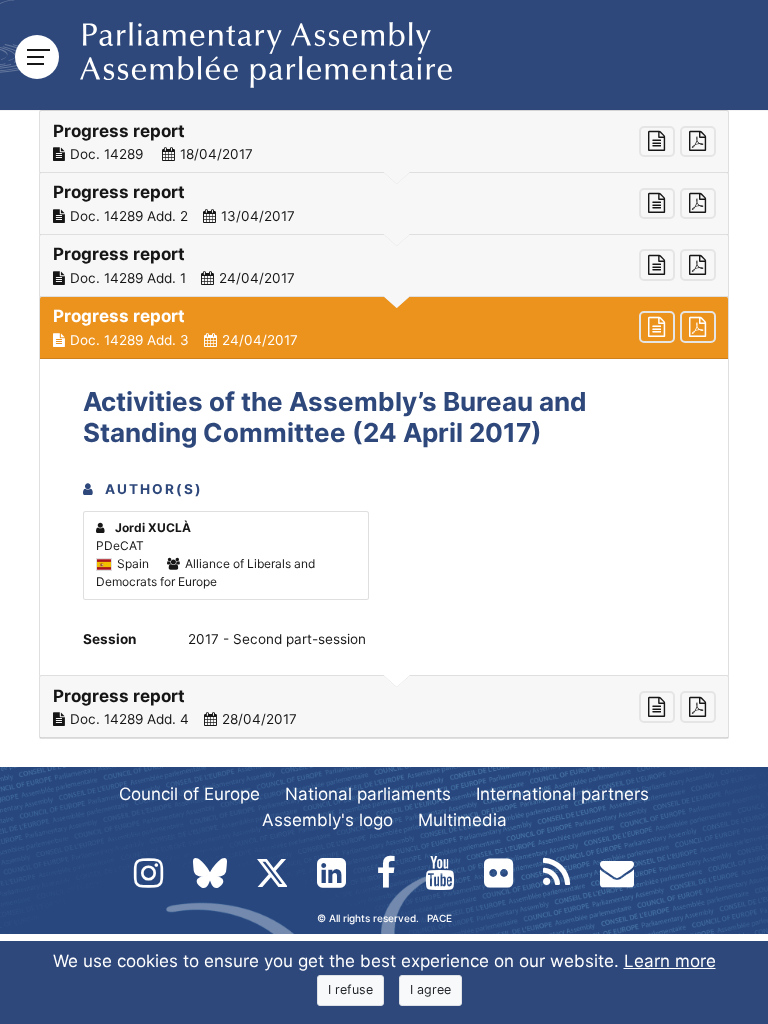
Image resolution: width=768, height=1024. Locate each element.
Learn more (670, 961)
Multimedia (462, 820)
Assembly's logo (327, 820)
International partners (562, 794)
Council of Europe (189, 794)
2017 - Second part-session (277, 639)
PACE (439, 918)
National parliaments (368, 794)
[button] (384, 142)
